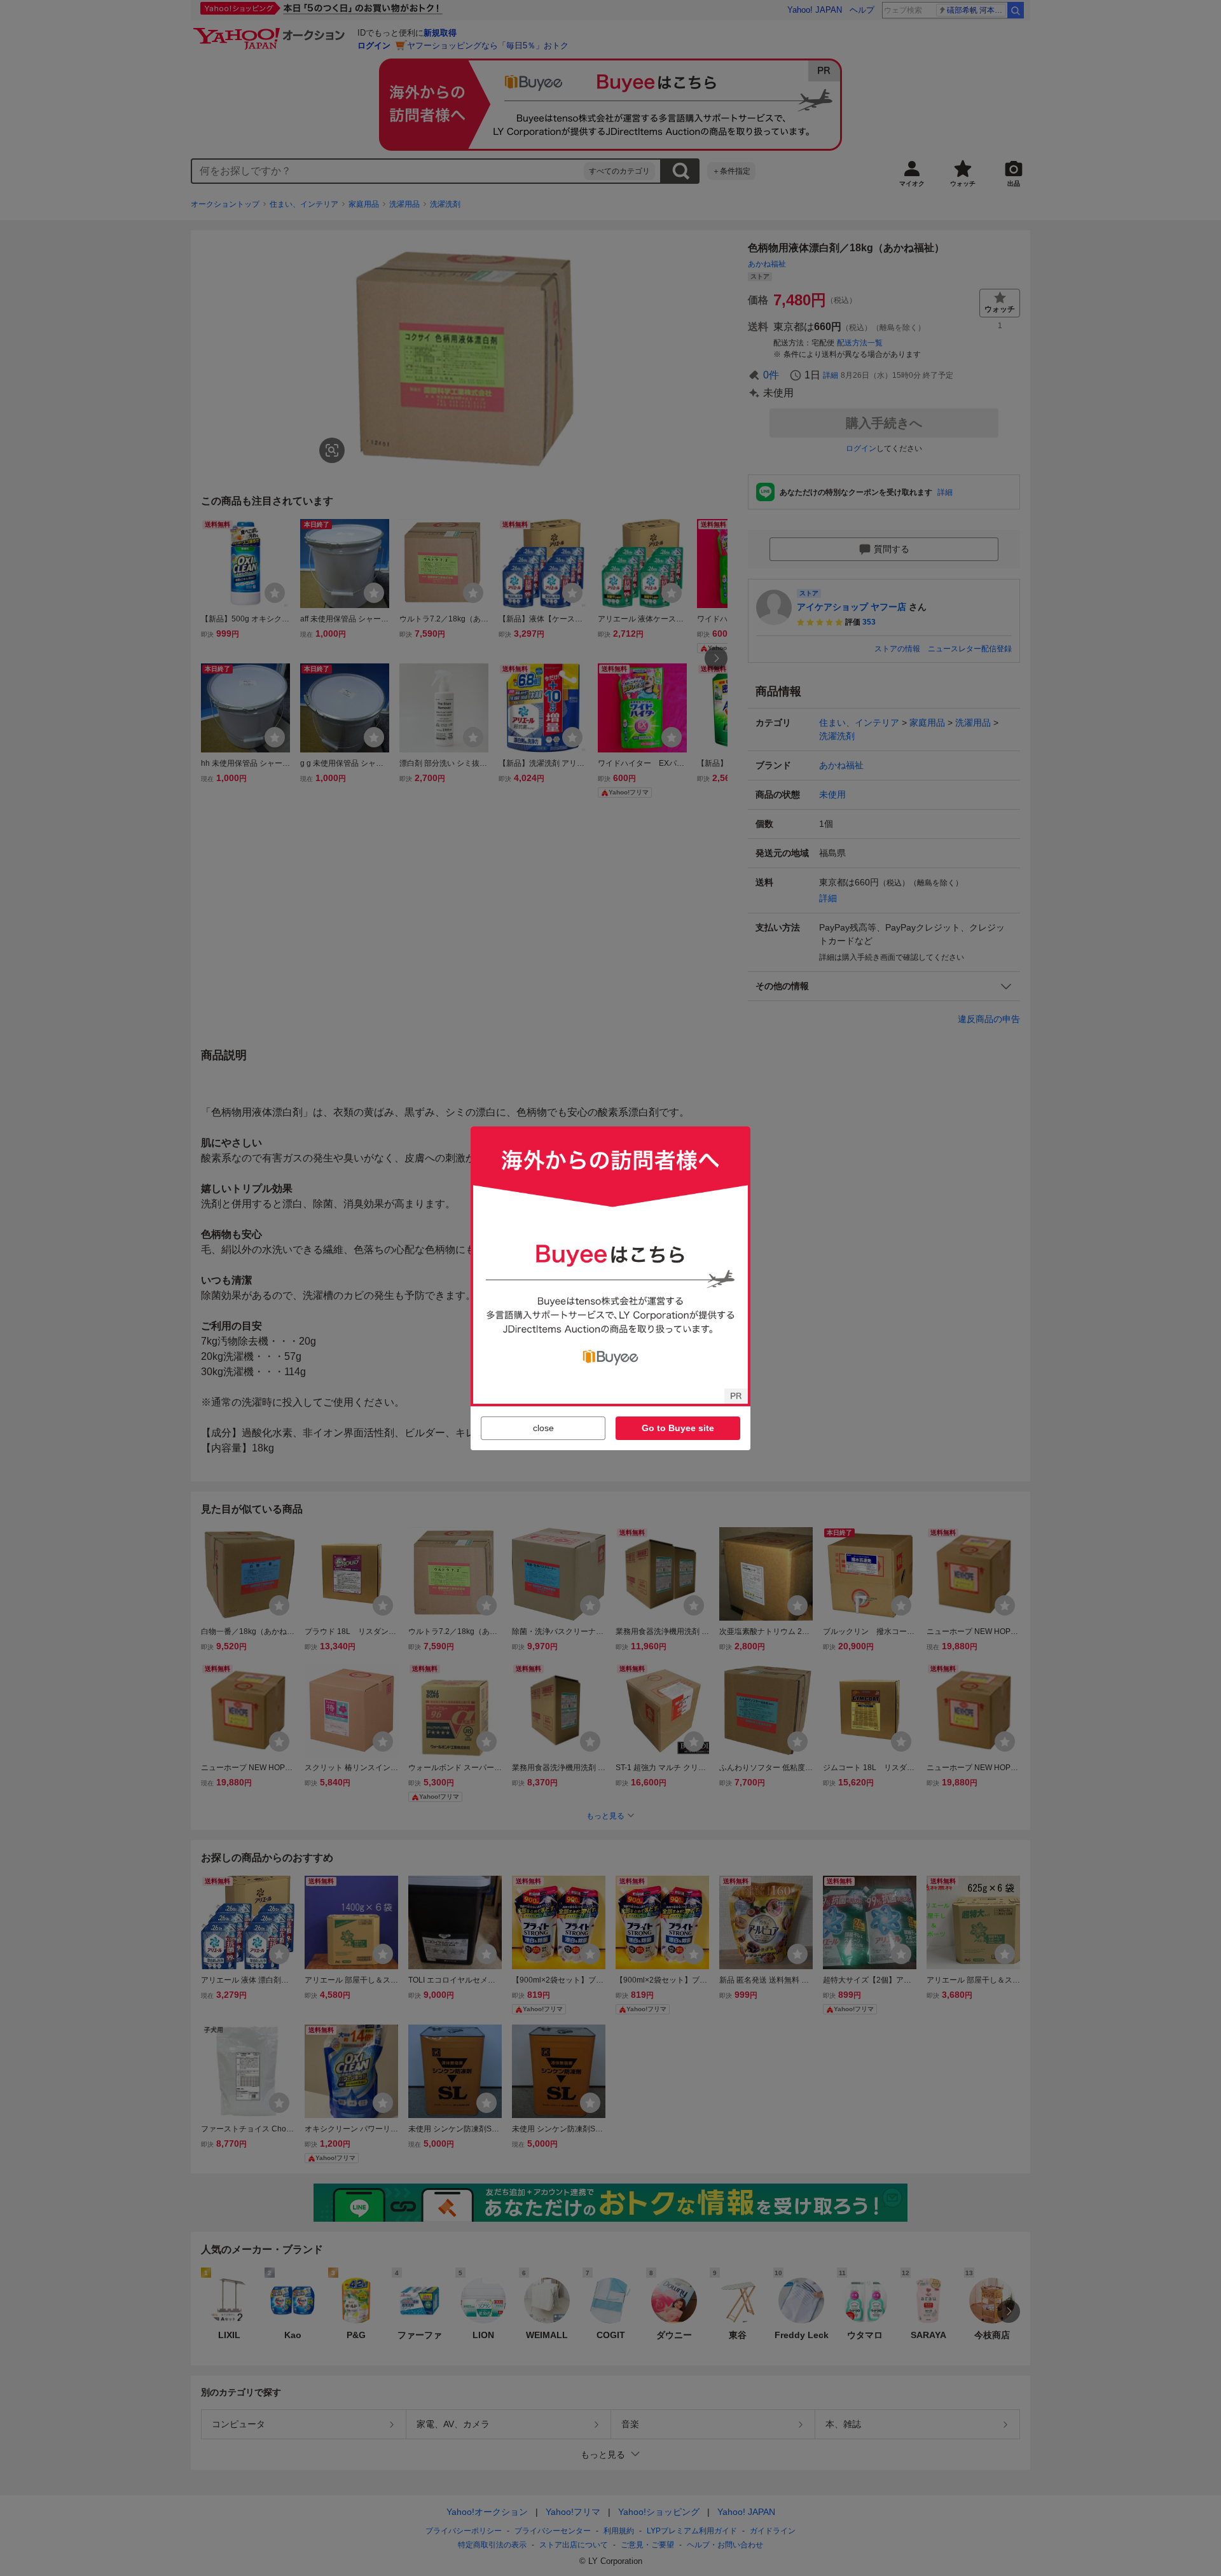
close (543, 1428)
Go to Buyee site (678, 1428)
